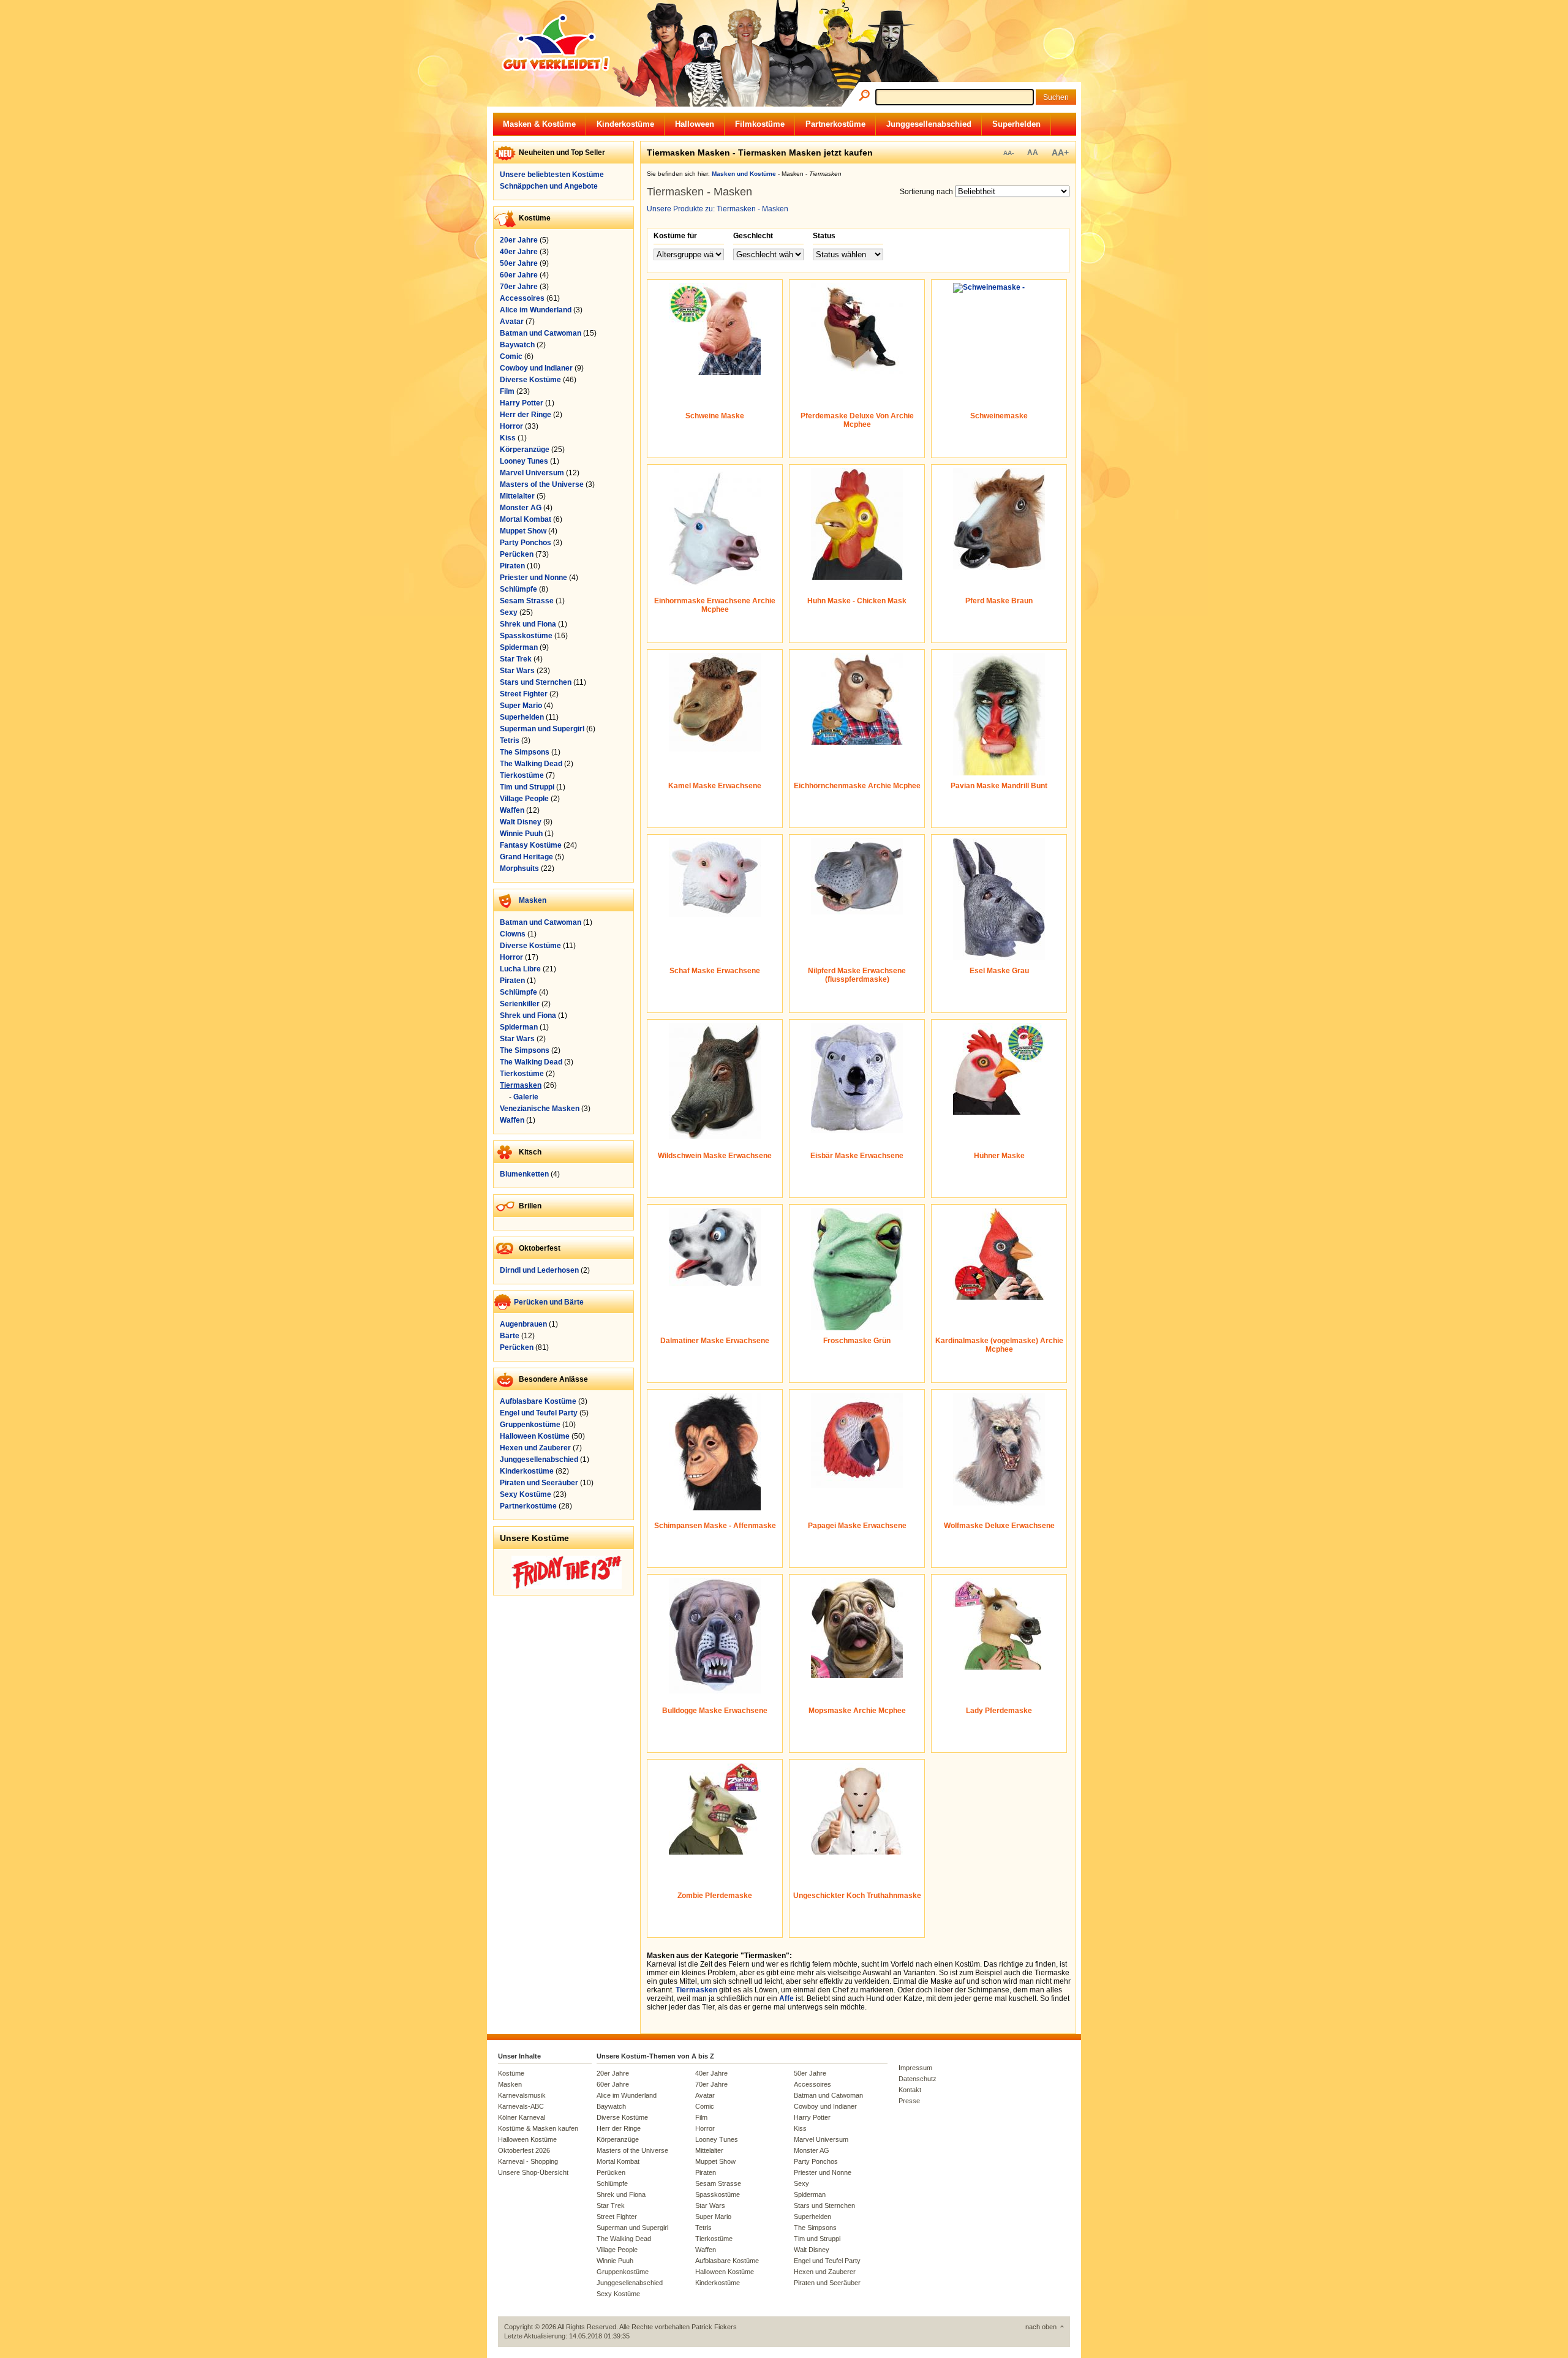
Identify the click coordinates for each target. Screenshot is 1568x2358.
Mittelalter (517, 496)
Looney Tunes (524, 461)
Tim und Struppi (527, 787)
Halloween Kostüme (535, 1436)
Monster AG (521, 508)
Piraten (512, 566)
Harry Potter (522, 403)
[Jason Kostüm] (567, 1586)
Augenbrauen (523, 1324)
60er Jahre (519, 275)
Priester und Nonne (533, 578)
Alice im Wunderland (536, 310)
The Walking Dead (531, 764)
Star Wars (517, 671)
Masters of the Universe (542, 484)
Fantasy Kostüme (531, 845)
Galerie (526, 1097)
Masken (533, 900)
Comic (511, 356)
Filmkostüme (760, 124)
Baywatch (517, 345)
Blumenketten (524, 1174)
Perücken (517, 554)
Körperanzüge (525, 450)
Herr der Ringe (526, 415)
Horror (511, 426)
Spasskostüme (526, 636)
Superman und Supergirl (542, 729)
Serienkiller (520, 1004)
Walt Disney (521, 822)
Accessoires (522, 298)
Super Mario (521, 706)
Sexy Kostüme (526, 1494)
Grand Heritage (526, 857)
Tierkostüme (522, 775)
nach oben (1041, 2327)
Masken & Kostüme (539, 124)
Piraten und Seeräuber (539, 1483)
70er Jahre (519, 287)
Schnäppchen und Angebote (549, 186)
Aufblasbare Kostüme (538, 1401)
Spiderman (519, 647)
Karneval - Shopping (528, 2161)
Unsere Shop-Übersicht (533, 2172)
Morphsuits (519, 868)
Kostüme (511, 2073)
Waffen (512, 810)
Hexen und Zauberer (535, 1448)
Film (507, 391)
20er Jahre (519, 240)
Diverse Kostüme (530, 380)
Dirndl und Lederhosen (539, 1270)
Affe (786, 1998)
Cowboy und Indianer (536, 368)
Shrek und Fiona (528, 624)
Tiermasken (521, 1085)
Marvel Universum (532, 473)
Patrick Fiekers (714, 2327)
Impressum (915, 2068)
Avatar (512, 322)
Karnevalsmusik (522, 2095)
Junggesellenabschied (929, 124)
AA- (1008, 153)
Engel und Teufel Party (539, 1413)
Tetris (510, 740)
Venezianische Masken (540, 1109)
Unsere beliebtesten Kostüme (552, 175)
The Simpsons (525, 752)
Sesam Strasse (527, 601)
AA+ (1060, 153)
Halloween (695, 124)
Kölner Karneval (522, 2117)
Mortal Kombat (526, 519)
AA (1033, 153)
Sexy (509, 612)
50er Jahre (519, 263)
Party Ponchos (526, 543)
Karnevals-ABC (521, 2106)
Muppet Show (523, 531)
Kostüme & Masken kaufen (538, 2128)
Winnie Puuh (521, 834)
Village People (524, 799)
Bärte (510, 1336)
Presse (909, 2101)
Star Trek (516, 659)
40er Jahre (519, 252)
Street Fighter (524, 694)
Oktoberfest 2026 (524, 2150)
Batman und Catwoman (541, 333)
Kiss (508, 438)
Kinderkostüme (625, 124)
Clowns (513, 934)
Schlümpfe (518, 589)
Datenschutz (918, 2079)
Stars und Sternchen (536, 682)
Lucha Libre (520, 969)
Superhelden (1016, 124)
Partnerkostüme (835, 124)
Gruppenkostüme (530, 1425)
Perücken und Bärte (549, 1302)
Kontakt (910, 2090)
